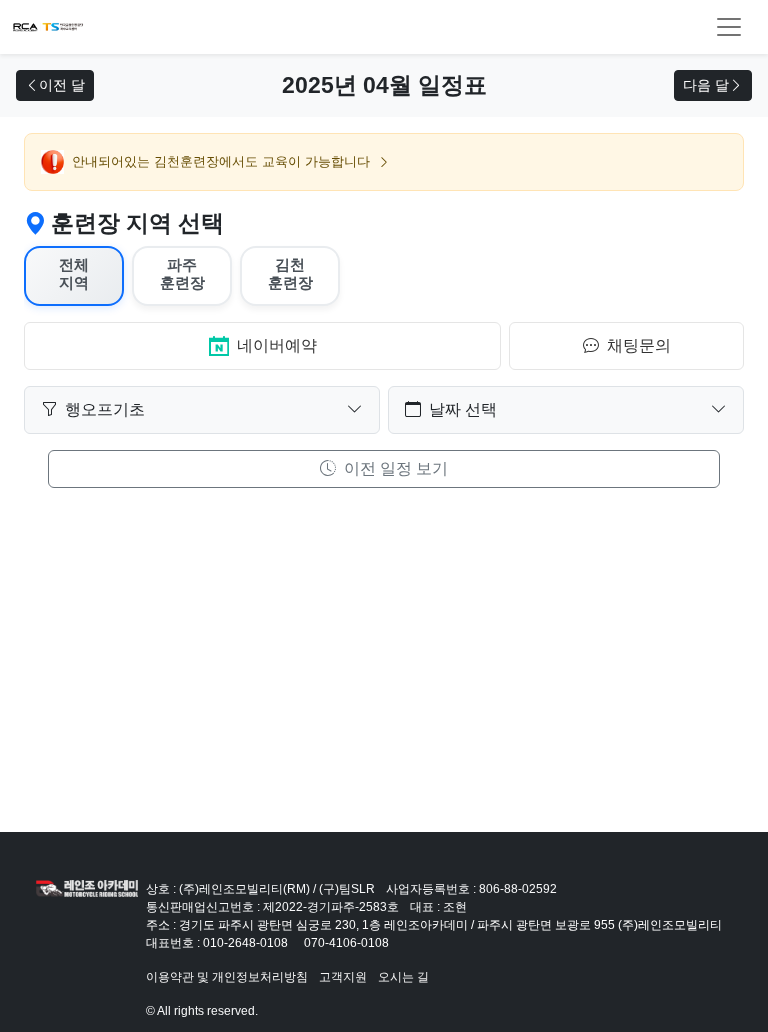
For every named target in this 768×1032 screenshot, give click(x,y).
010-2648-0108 (245, 943)
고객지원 (343, 977)
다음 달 (706, 85)
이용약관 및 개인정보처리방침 (227, 977)
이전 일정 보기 (394, 468)
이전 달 (62, 85)
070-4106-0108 (346, 943)
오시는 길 (403, 977)
